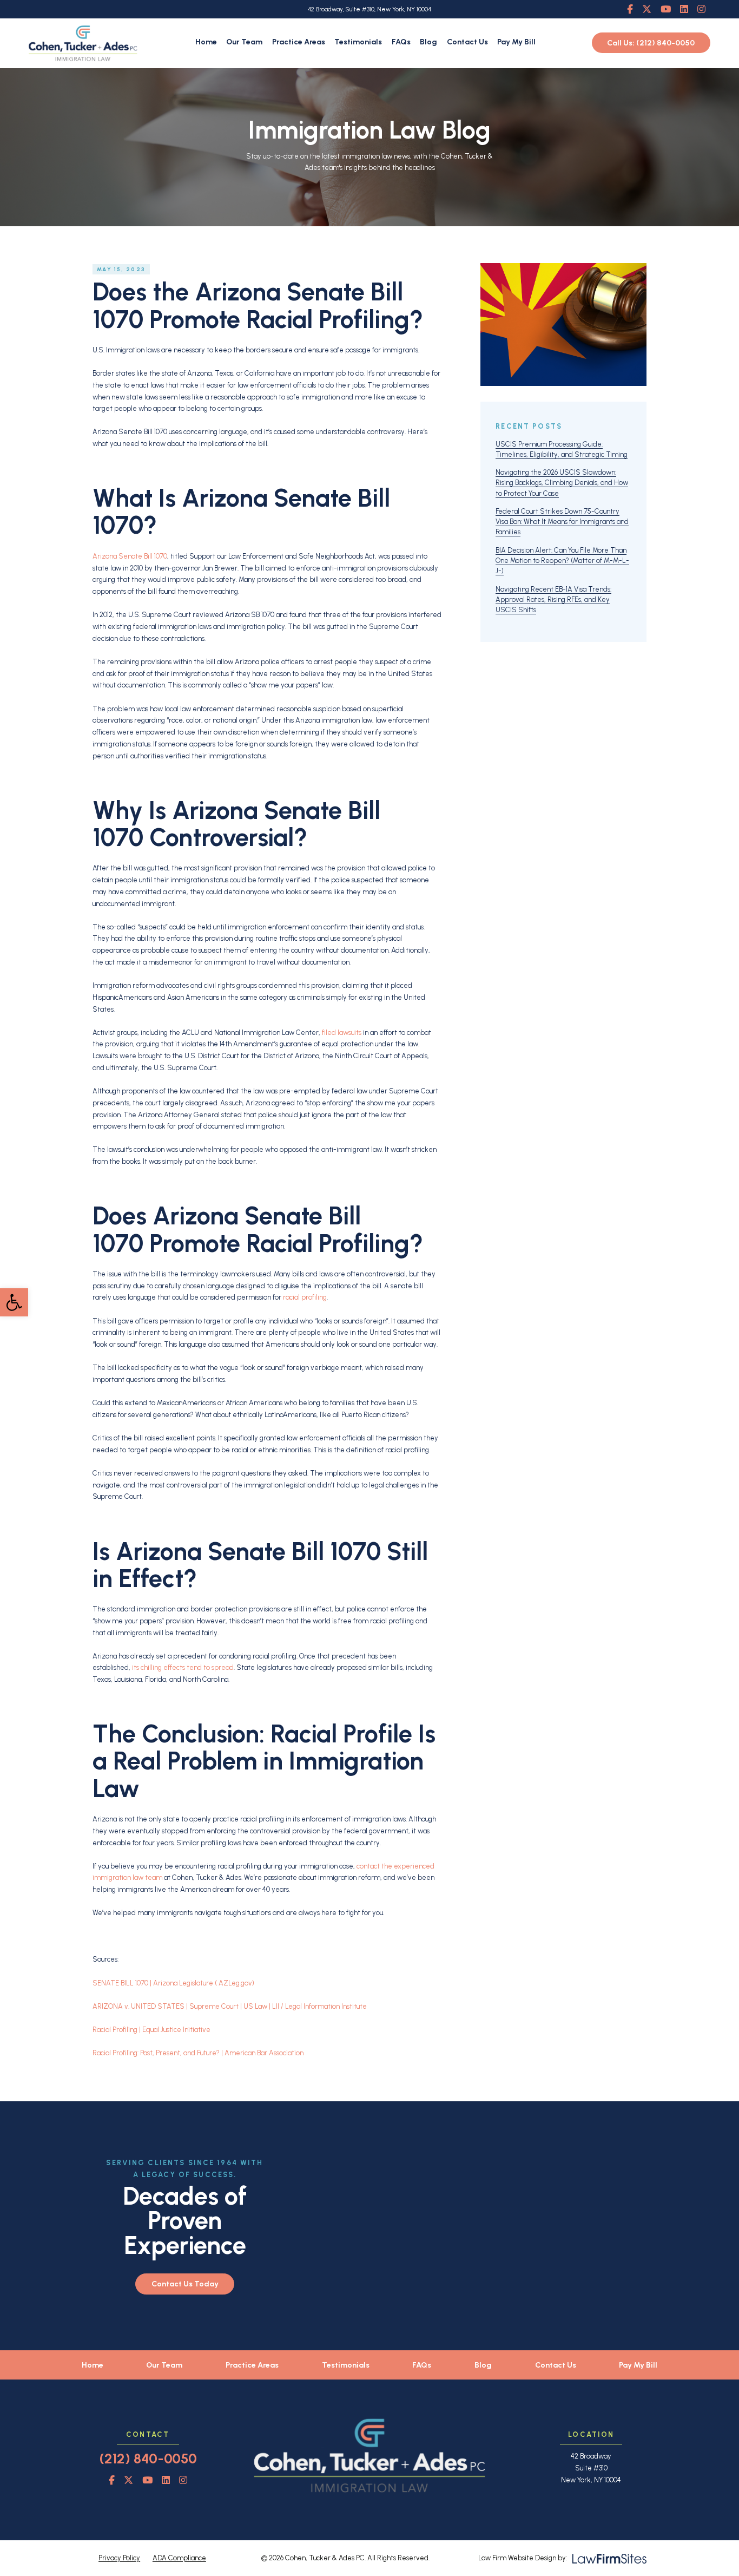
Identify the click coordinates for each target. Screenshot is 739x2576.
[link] (14, 1302)
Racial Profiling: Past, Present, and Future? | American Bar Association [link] (198, 2053)
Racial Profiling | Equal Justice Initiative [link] (151, 2030)
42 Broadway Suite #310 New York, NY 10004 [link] (591, 2468)
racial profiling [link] (305, 1297)
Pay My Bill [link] (516, 42)
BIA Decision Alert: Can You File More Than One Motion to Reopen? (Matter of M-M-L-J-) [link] (562, 561)
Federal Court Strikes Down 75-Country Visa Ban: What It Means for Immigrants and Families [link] (562, 522)
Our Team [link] (244, 42)
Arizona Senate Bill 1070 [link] (130, 556)
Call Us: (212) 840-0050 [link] (651, 43)
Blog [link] (428, 42)
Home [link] (206, 42)
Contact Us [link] (467, 42)
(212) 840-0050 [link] (148, 2459)
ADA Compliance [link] (179, 2558)
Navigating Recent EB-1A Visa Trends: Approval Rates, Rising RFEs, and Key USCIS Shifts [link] (553, 599)
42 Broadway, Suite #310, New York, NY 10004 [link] (369, 9)
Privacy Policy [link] (119, 2558)
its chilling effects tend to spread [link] (183, 1667)
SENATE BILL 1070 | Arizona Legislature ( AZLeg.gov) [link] (173, 1983)
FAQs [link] (401, 42)
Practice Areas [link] (299, 42)
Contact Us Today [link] (185, 2284)
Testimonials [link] (358, 42)
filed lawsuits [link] (342, 1033)
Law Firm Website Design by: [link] (523, 2558)
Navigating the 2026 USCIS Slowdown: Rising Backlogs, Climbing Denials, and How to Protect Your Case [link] (562, 483)
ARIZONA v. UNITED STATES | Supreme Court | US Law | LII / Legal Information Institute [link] (230, 2006)
